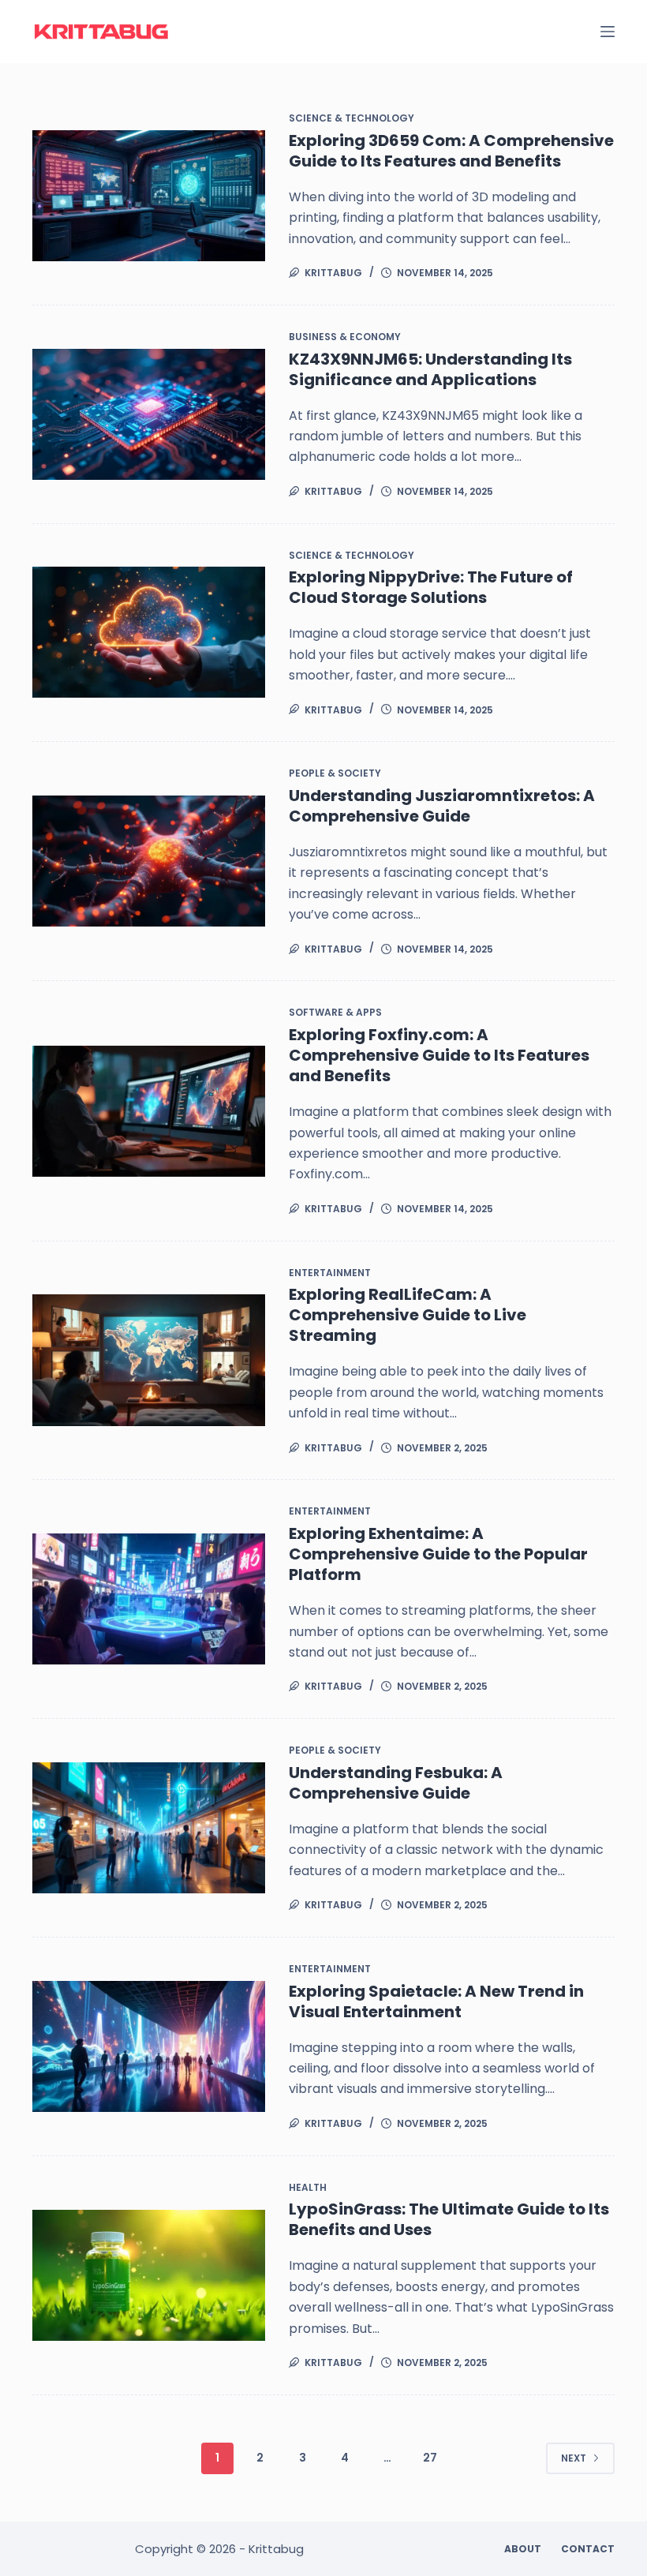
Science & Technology (352, 118)
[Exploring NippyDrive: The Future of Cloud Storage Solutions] (149, 632)
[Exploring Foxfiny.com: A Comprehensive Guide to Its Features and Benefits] (149, 1111)
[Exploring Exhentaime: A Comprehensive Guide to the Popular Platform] (149, 1599)
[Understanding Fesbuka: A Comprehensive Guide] (149, 1828)
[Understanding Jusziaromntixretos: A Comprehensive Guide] (149, 861)
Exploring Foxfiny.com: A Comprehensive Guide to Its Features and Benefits (439, 1055)
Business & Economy (345, 337)
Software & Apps (335, 1012)
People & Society (335, 773)
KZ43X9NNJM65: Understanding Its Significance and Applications (430, 369)
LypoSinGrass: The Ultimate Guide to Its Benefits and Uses (449, 2219)
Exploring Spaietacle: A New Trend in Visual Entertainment (436, 2001)
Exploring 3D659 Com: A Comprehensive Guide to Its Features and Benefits (451, 151)
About (523, 2549)
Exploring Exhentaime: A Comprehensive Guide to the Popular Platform (438, 1554)
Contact (588, 2549)
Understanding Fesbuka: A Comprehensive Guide (396, 1783)
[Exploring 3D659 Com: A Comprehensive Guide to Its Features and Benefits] (149, 196)
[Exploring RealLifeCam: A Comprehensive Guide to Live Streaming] (149, 1360)
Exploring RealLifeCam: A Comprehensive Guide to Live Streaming (408, 1315)
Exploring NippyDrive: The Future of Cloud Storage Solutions (431, 587)
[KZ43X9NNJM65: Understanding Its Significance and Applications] (149, 414)
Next (574, 2458)
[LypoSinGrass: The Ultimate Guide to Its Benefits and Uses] (149, 2275)
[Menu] (608, 32)
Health (308, 2187)
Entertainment (330, 1273)
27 (430, 2458)
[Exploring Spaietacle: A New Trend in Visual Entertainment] (149, 2046)
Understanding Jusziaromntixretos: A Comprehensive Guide (442, 806)
